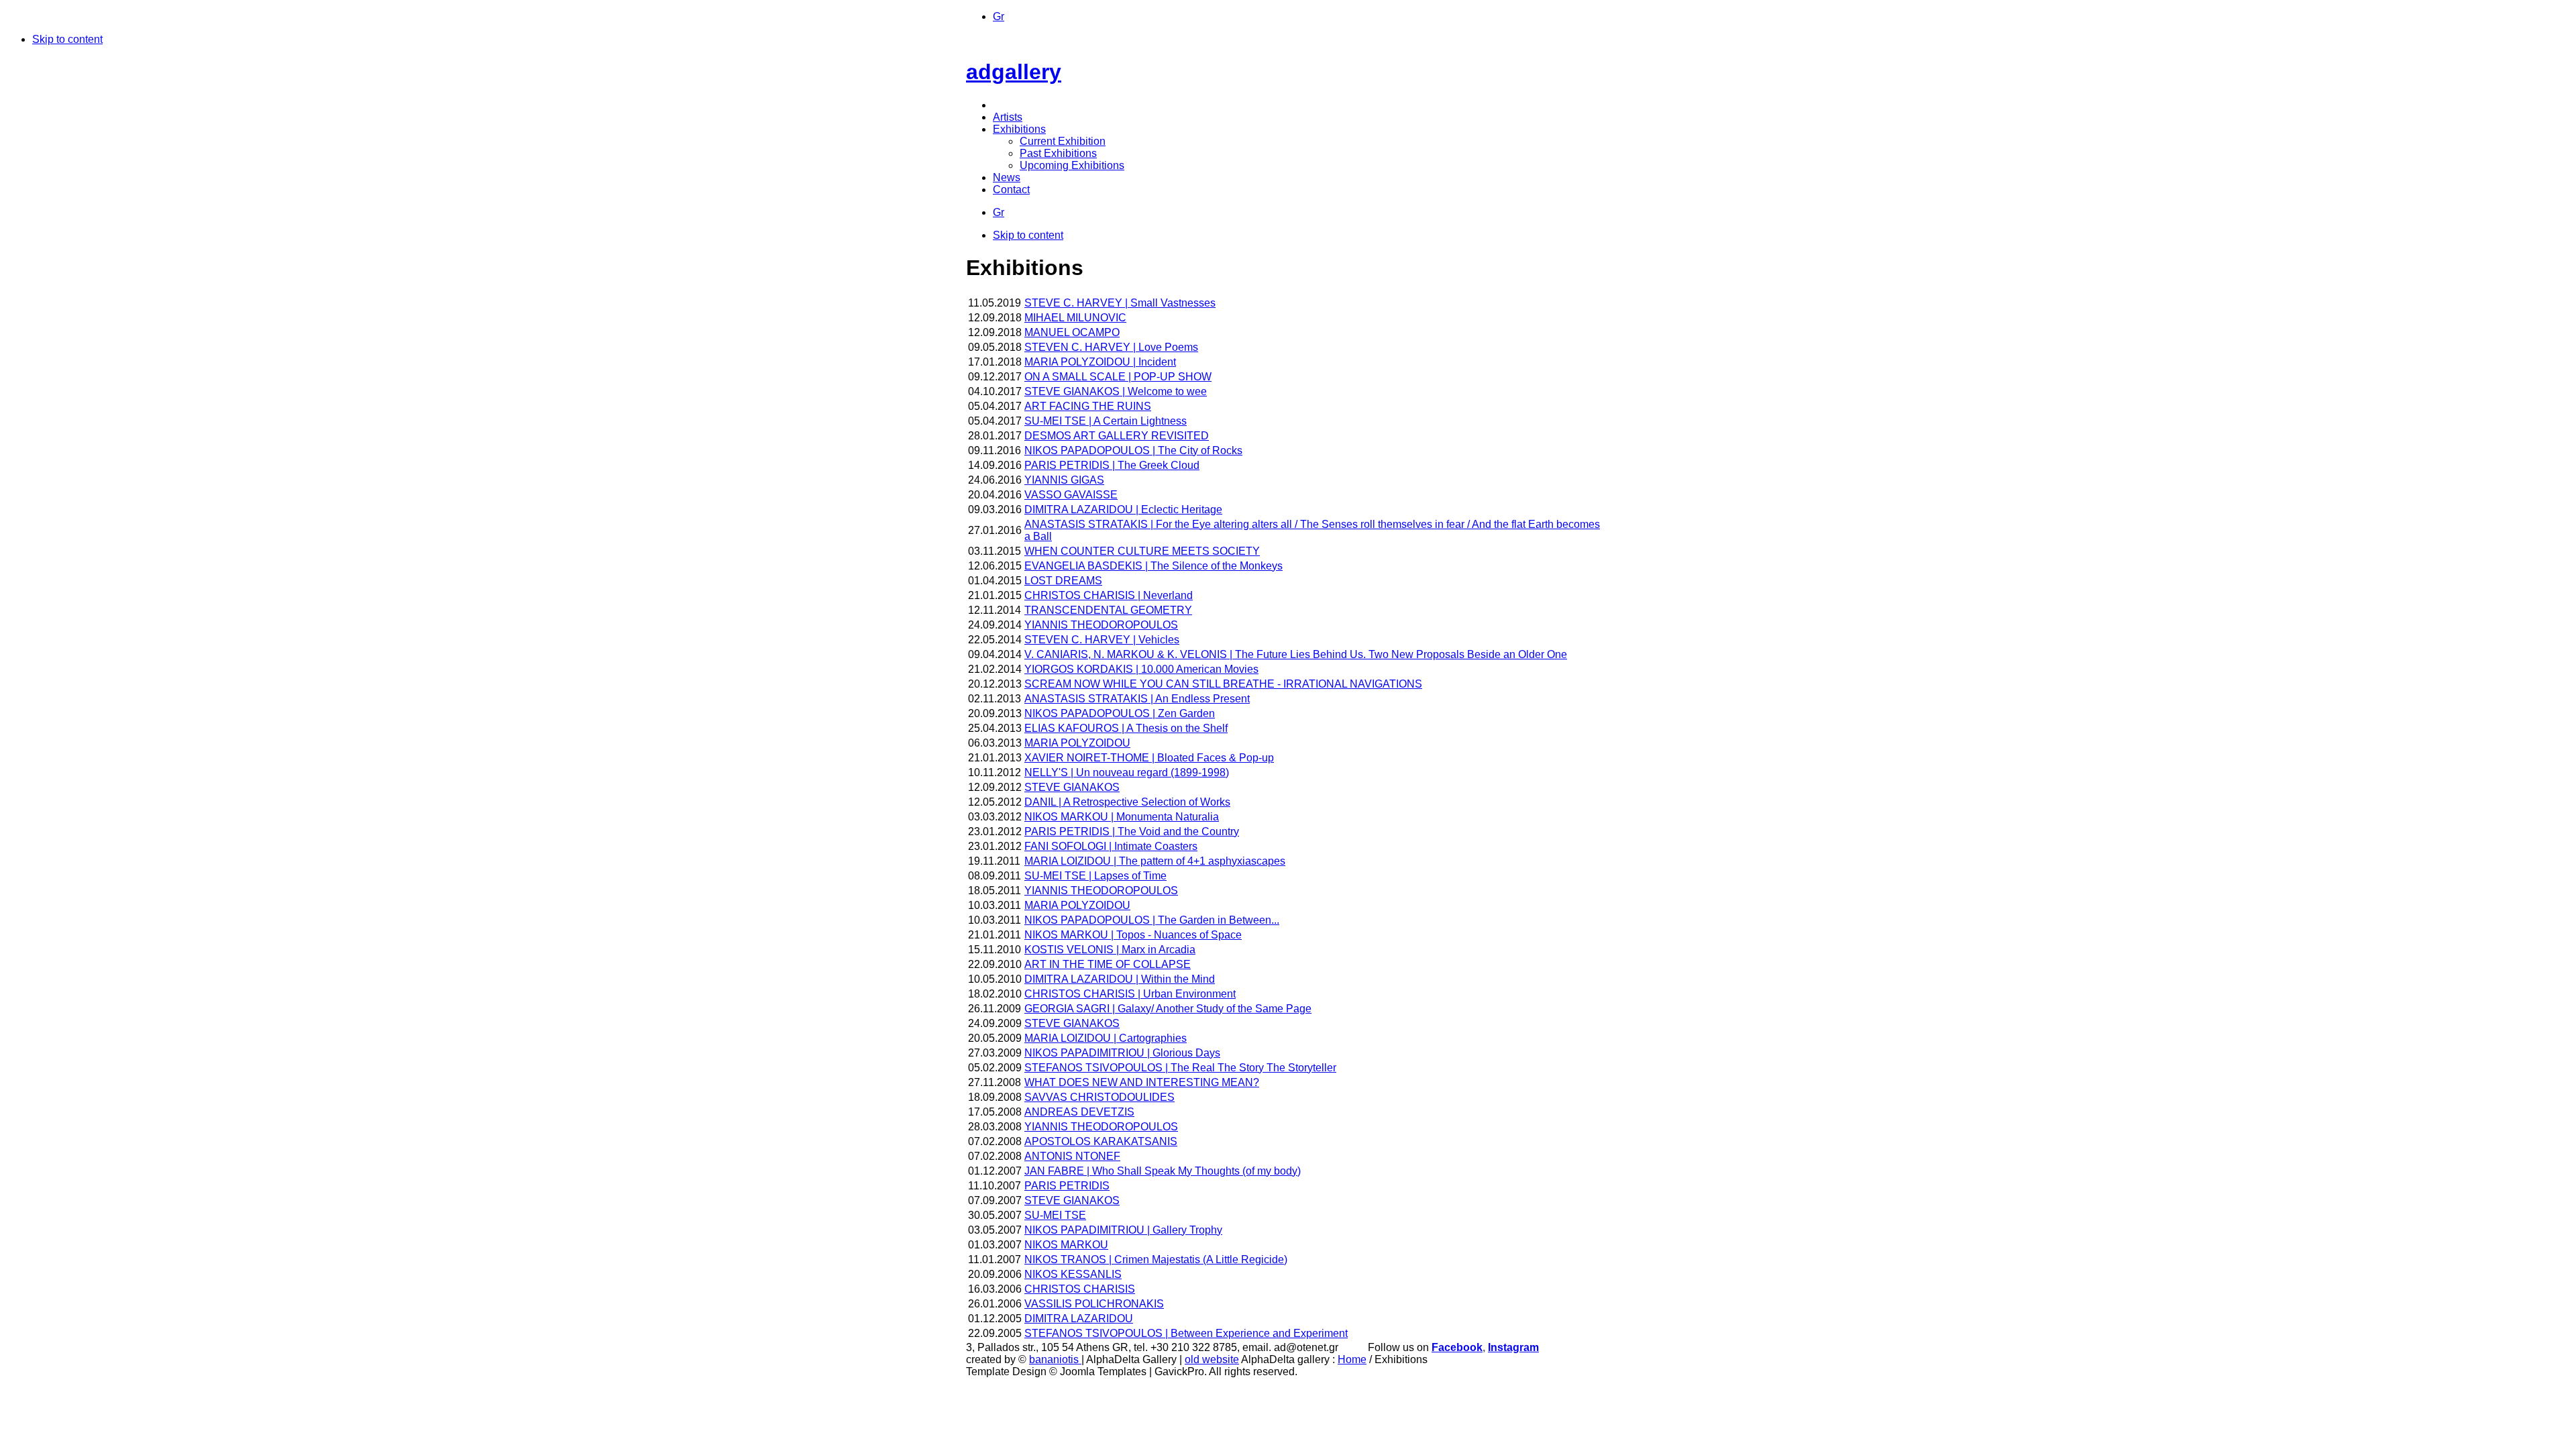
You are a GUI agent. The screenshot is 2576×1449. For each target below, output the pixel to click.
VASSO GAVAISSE (1071, 495)
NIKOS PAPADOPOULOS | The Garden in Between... (1152, 920)
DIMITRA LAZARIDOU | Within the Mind (1120, 979)
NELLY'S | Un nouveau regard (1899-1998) (1127, 772)
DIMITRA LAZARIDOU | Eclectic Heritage (1123, 509)
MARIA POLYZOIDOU (1077, 743)
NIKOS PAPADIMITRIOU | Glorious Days (1122, 1053)
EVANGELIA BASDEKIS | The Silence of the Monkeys (1153, 566)
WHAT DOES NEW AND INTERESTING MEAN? (1142, 1082)
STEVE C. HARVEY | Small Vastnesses (1120, 303)
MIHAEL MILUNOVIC (1075, 318)
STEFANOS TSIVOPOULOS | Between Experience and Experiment (1186, 1333)
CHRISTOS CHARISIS (1080, 1289)
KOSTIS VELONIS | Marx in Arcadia (1110, 950)
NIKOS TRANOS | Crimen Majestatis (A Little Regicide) (1156, 1259)
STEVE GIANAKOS (1072, 787)
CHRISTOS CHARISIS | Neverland (1109, 595)
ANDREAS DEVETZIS (1079, 1112)
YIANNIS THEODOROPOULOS (1101, 625)
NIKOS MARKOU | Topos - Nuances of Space (1133, 935)
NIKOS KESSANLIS (1073, 1274)
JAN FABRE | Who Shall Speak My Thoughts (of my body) (1163, 1171)
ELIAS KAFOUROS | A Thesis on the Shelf (1126, 728)
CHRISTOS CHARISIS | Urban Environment (1130, 994)
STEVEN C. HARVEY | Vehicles (1102, 640)
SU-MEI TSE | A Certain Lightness (1106, 421)
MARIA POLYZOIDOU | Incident (1100, 362)
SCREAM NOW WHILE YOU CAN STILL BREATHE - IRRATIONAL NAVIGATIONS (1223, 684)
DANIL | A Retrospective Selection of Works (1127, 802)
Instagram (1513, 1347)
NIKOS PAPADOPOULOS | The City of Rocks (1133, 450)
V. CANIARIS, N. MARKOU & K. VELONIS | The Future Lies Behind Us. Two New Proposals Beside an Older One (1296, 654)
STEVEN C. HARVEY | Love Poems (1111, 347)
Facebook (1457, 1347)
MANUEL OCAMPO (1072, 332)
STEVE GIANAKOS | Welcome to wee (1116, 391)
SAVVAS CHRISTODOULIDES (1099, 1097)
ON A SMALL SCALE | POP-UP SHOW (1118, 377)
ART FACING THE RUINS (1088, 406)
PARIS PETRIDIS (1067, 1186)
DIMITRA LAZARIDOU (1079, 1319)
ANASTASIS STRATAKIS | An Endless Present (1137, 699)
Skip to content (67, 39)
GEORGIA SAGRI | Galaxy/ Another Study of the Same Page (1168, 1009)
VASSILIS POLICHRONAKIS (1094, 1304)
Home (1352, 1359)
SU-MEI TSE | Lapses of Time (1095, 876)
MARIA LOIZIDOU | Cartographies (1106, 1038)
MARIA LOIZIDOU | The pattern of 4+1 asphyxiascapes (1155, 861)
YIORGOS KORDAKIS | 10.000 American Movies (1141, 669)
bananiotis (1055, 1359)
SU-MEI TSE (1055, 1215)
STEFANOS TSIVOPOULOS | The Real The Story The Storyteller (1180, 1068)
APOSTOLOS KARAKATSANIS (1101, 1141)
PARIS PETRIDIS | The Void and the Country (1132, 831)
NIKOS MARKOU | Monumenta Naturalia (1122, 817)
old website (1212, 1359)
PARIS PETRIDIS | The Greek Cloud (1112, 465)
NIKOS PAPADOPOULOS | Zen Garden (1120, 713)
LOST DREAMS (1063, 581)
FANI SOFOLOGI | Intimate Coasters (1111, 846)
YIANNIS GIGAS (1064, 480)
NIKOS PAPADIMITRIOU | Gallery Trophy (1123, 1230)
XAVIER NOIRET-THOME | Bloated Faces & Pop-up (1149, 758)
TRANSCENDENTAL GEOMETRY (1108, 610)
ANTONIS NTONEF (1072, 1156)
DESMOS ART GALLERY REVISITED (1117, 436)
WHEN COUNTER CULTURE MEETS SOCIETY (1142, 551)
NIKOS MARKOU (1066, 1245)
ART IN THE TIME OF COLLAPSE (1108, 964)
